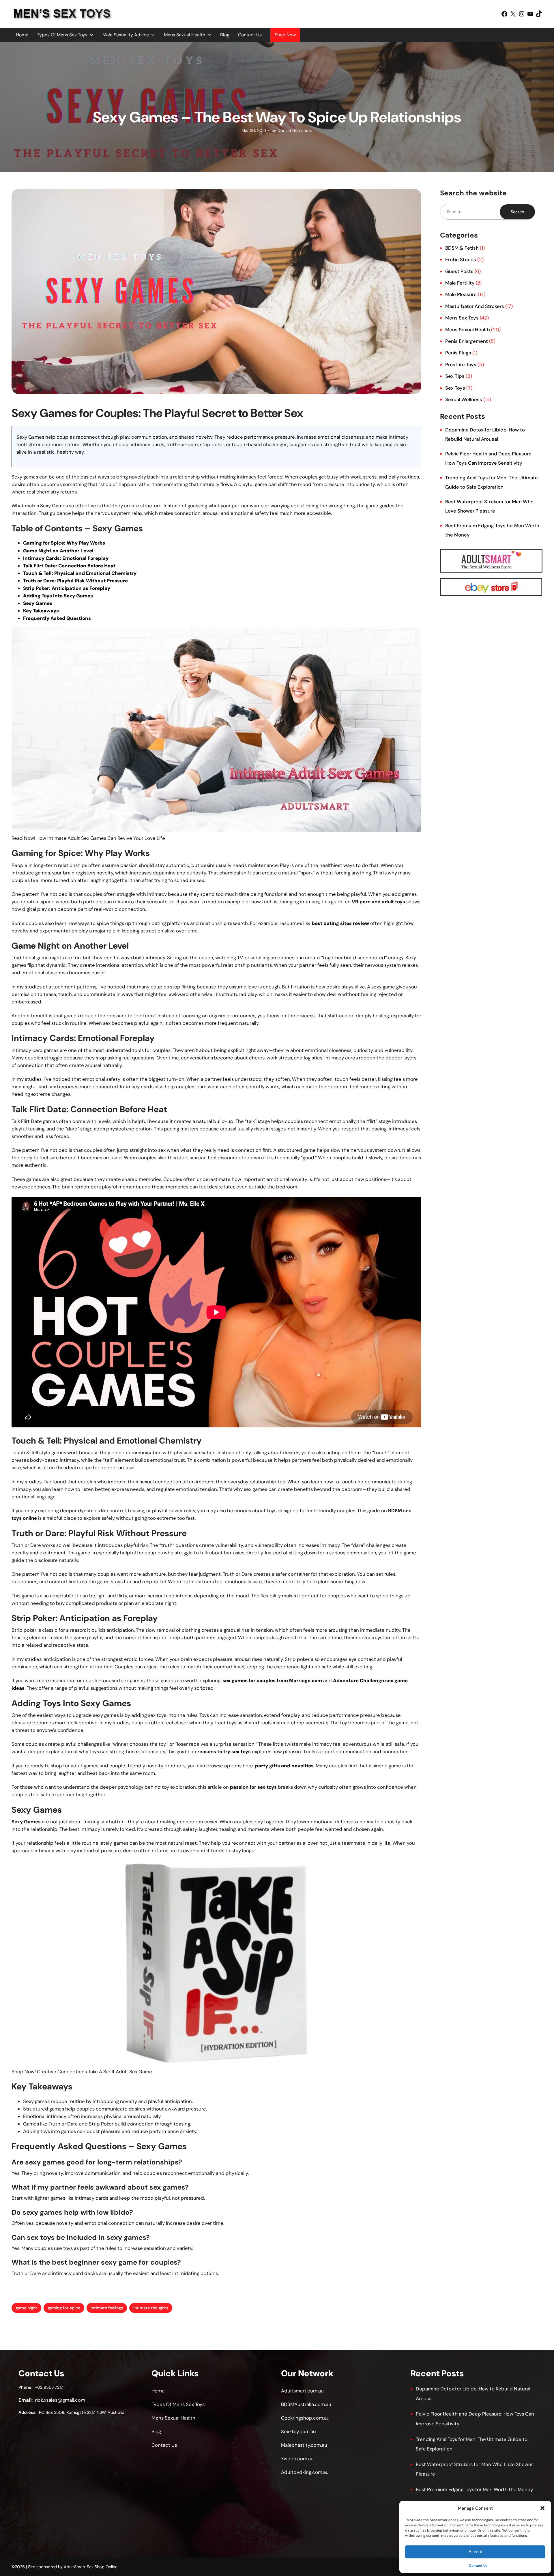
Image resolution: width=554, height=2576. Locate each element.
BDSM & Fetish (462, 248)
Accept (475, 2552)
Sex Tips (455, 376)
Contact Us (478, 2566)
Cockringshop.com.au (305, 2418)
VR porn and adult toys (378, 902)
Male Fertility (460, 283)
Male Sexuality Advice (126, 35)
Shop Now (285, 35)
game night (26, 2308)
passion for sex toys (253, 1787)
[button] (542, 2508)
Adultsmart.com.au (302, 2391)
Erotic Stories (461, 259)
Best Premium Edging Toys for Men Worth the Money (474, 2489)
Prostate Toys (461, 364)
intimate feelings (107, 2308)
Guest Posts (459, 271)
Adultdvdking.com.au (305, 2472)
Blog (225, 35)
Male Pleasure (461, 294)
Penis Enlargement (467, 341)
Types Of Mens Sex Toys (62, 35)
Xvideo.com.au (297, 2459)
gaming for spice (64, 2308)
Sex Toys (455, 388)
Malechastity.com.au (304, 2445)
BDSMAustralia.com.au (306, 2404)
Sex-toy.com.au (298, 2431)
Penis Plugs (458, 353)
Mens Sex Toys (462, 318)
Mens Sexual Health (185, 35)
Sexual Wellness (464, 399)
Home (22, 35)
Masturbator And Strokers (475, 306)
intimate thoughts (151, 2308)
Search (517, 212)
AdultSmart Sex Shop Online (91, 2567)
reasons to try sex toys (224, 1751)
